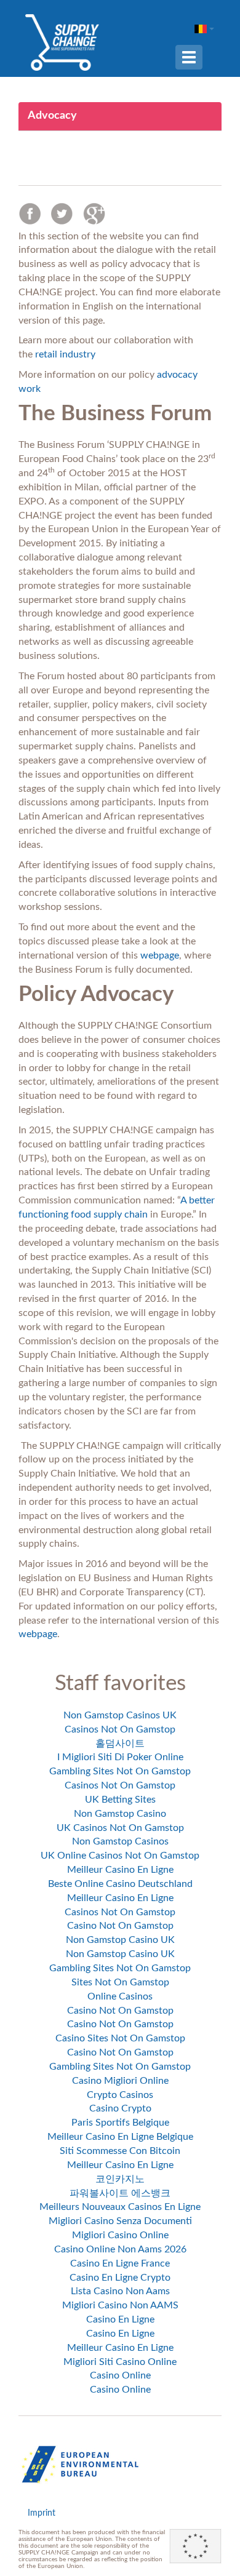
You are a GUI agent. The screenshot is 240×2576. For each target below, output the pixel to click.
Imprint (42, 2513)
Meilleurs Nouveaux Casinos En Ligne (120, 2207)
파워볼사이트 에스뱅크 (120, 2193)
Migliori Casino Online (120, 2235)
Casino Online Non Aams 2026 (120, 2249)
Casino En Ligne (120, 2319)
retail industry (65, 354)
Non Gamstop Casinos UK (120, 1715)
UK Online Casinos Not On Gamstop (120, 1856)
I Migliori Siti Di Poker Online (120, 1757)
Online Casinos (120, 1996)
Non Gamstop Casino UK (120, 1940)
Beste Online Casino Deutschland (120, 1884)
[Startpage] (62, 42)
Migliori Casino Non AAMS (120, 2305)
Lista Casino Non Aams (120, 2291)
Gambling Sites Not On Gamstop (120, 1771)
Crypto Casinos (120, 2095)
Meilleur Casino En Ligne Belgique (120, 2137)
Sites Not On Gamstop (120, 1982)
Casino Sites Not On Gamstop (120, 2038)
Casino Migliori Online (120, 2081)
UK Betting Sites (120, 1800)
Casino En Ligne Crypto (120, 2278)
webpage (160, 955)
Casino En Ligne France (120, 2263)
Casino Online (120, 2375)
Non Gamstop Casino (120, 1814)
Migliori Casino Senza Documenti (120, 2221)
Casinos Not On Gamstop (120, 1729)
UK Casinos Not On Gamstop (120, 1828)
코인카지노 (120, 2179)
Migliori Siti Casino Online (120, 2362)
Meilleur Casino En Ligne (120, 1870)
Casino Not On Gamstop (120, 1926)
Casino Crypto (120, 2108)
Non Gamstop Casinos (120, 1841)
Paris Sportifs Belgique (120, 2123)
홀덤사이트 (120, 1744)
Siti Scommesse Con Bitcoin (120, 2151)
